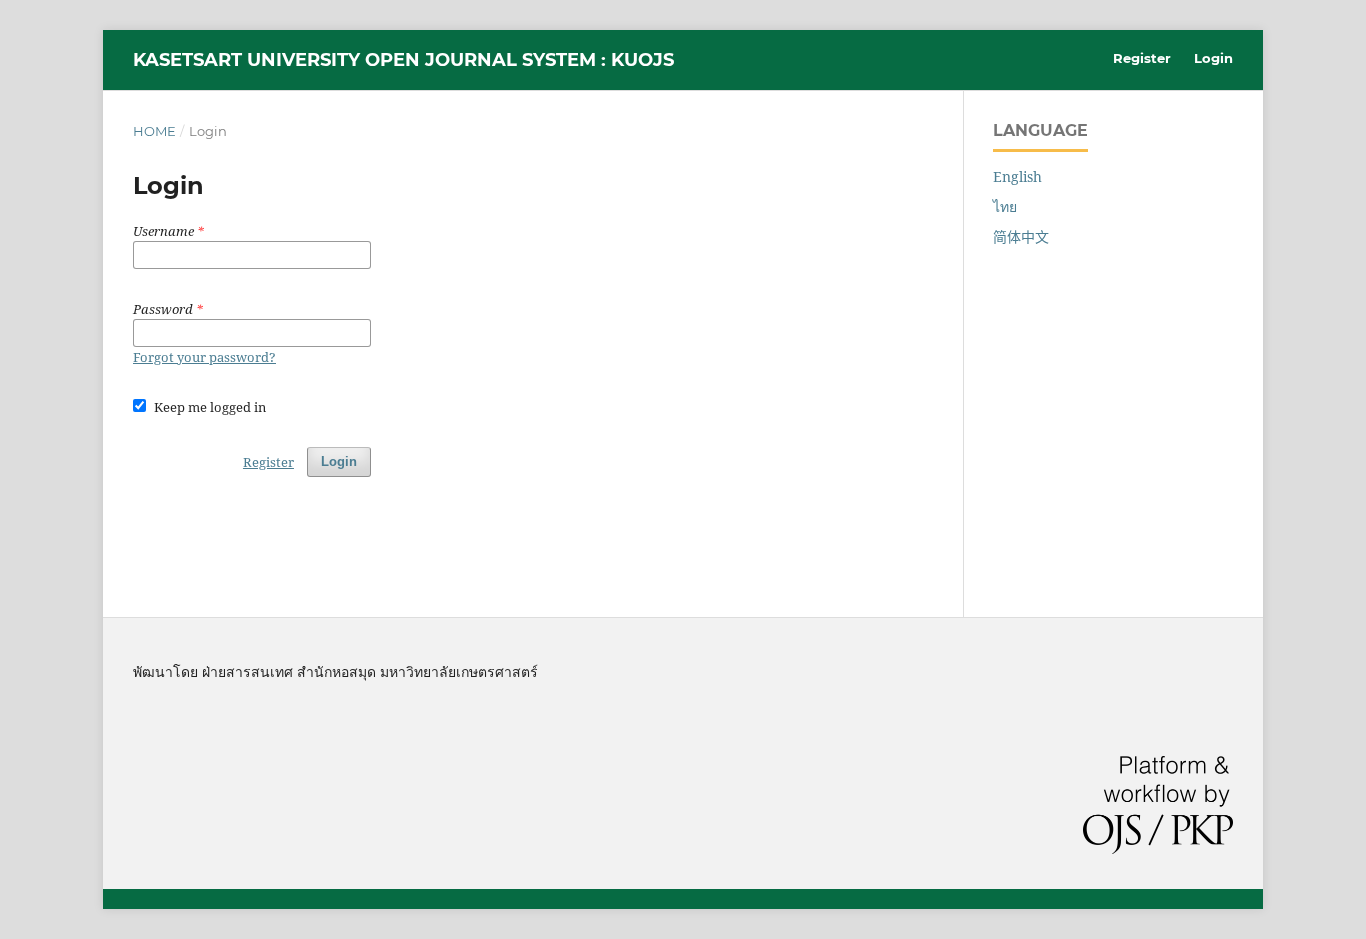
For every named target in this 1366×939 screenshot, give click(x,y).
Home (154, 131)
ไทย (1005, 206)
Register (1142, 58)
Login (1213, 58)
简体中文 (1021, 236)
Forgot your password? (204, 357)
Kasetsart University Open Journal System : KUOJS (403, 60)
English (1017, 176)
